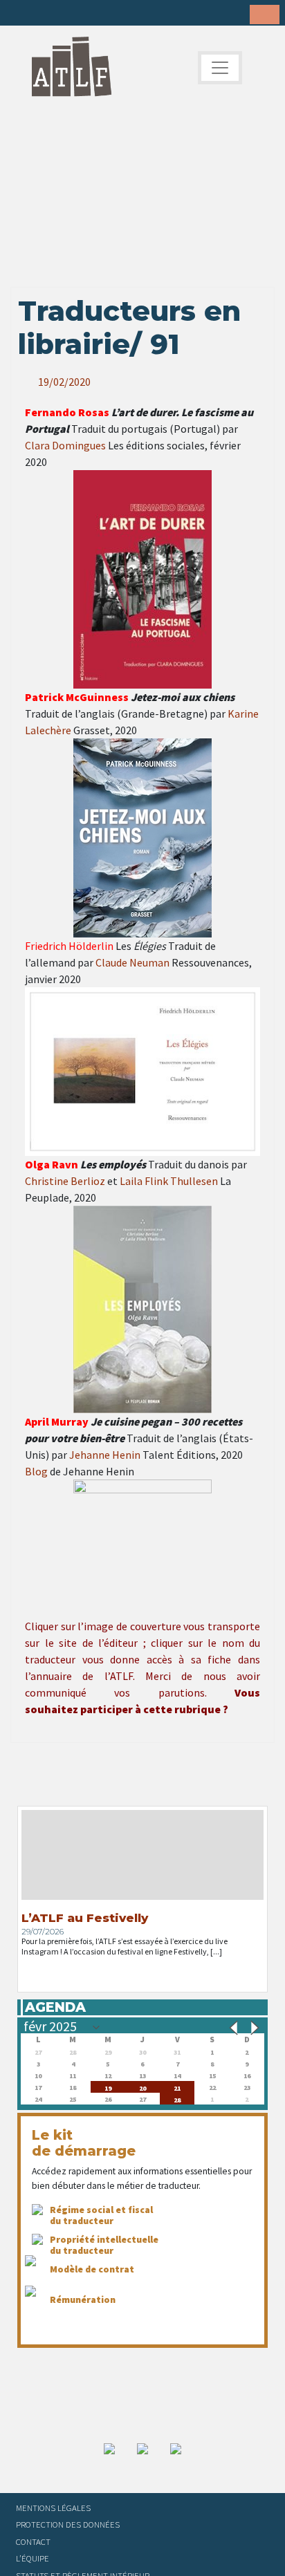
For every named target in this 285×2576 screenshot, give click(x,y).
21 (177, 2087)
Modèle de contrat (92, 2269)
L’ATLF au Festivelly (85, 1918)
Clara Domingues (65, 445)
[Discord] (128, 14)
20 (142, 2087)
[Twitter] (42, 14)
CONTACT (33, 2541)
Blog (36, 1471)
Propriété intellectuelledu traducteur (104, 2245)
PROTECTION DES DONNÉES (68, 2524)
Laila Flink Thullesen (169, 1181)
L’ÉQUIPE (33, 2558)
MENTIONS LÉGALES (53, 2508)
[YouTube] (107, 14)
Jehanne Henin (105, 1455)
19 (108, 2087)
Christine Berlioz (65, 1181)
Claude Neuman (132, 962)
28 (177, 2099)
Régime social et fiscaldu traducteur (101, 2215)
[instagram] (85, 14)
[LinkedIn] (64, 14)
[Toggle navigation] (220, 68)
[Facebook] (21, 14)
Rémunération (83, 2299)
